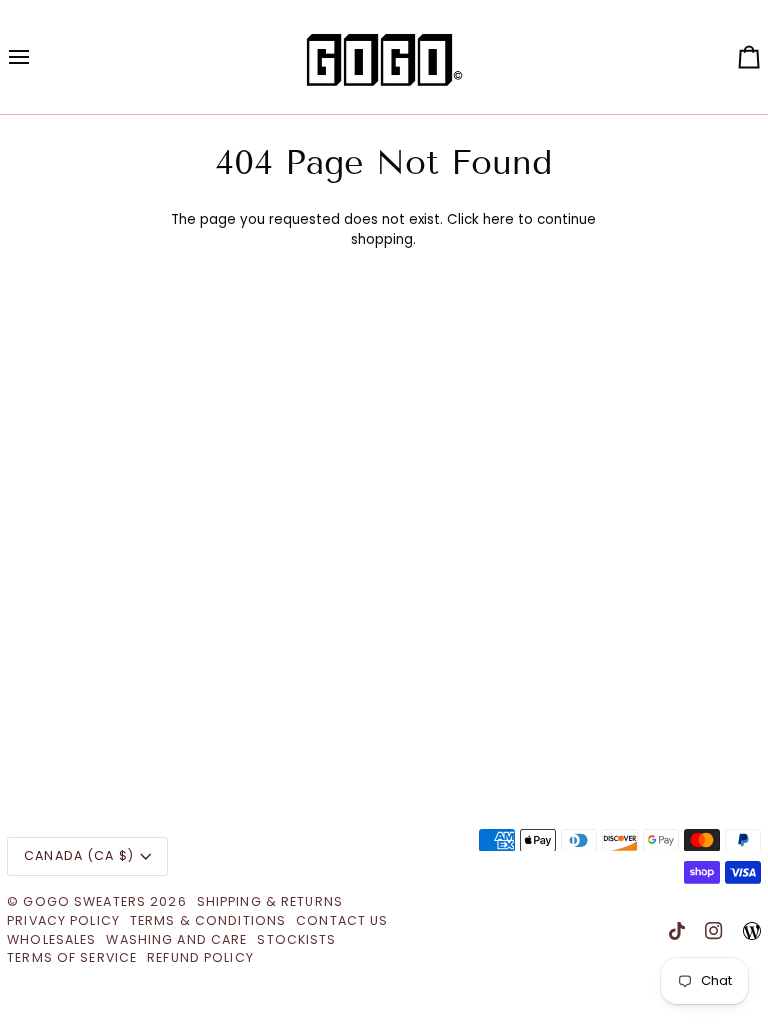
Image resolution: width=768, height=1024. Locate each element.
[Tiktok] (677, 931)
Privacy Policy (63, 920)
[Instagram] (714, 931)
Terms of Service (72, 957)
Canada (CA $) (79, 855)
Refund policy (200, 957)
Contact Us (342, 920)
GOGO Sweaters (84, 901)
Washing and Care (176, 939)
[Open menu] (37, 57)
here (498, 219)
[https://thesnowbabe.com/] (752, 931)
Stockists (296, 939)
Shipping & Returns (270, 901)
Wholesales (51, 939)
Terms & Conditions (208, 920)
